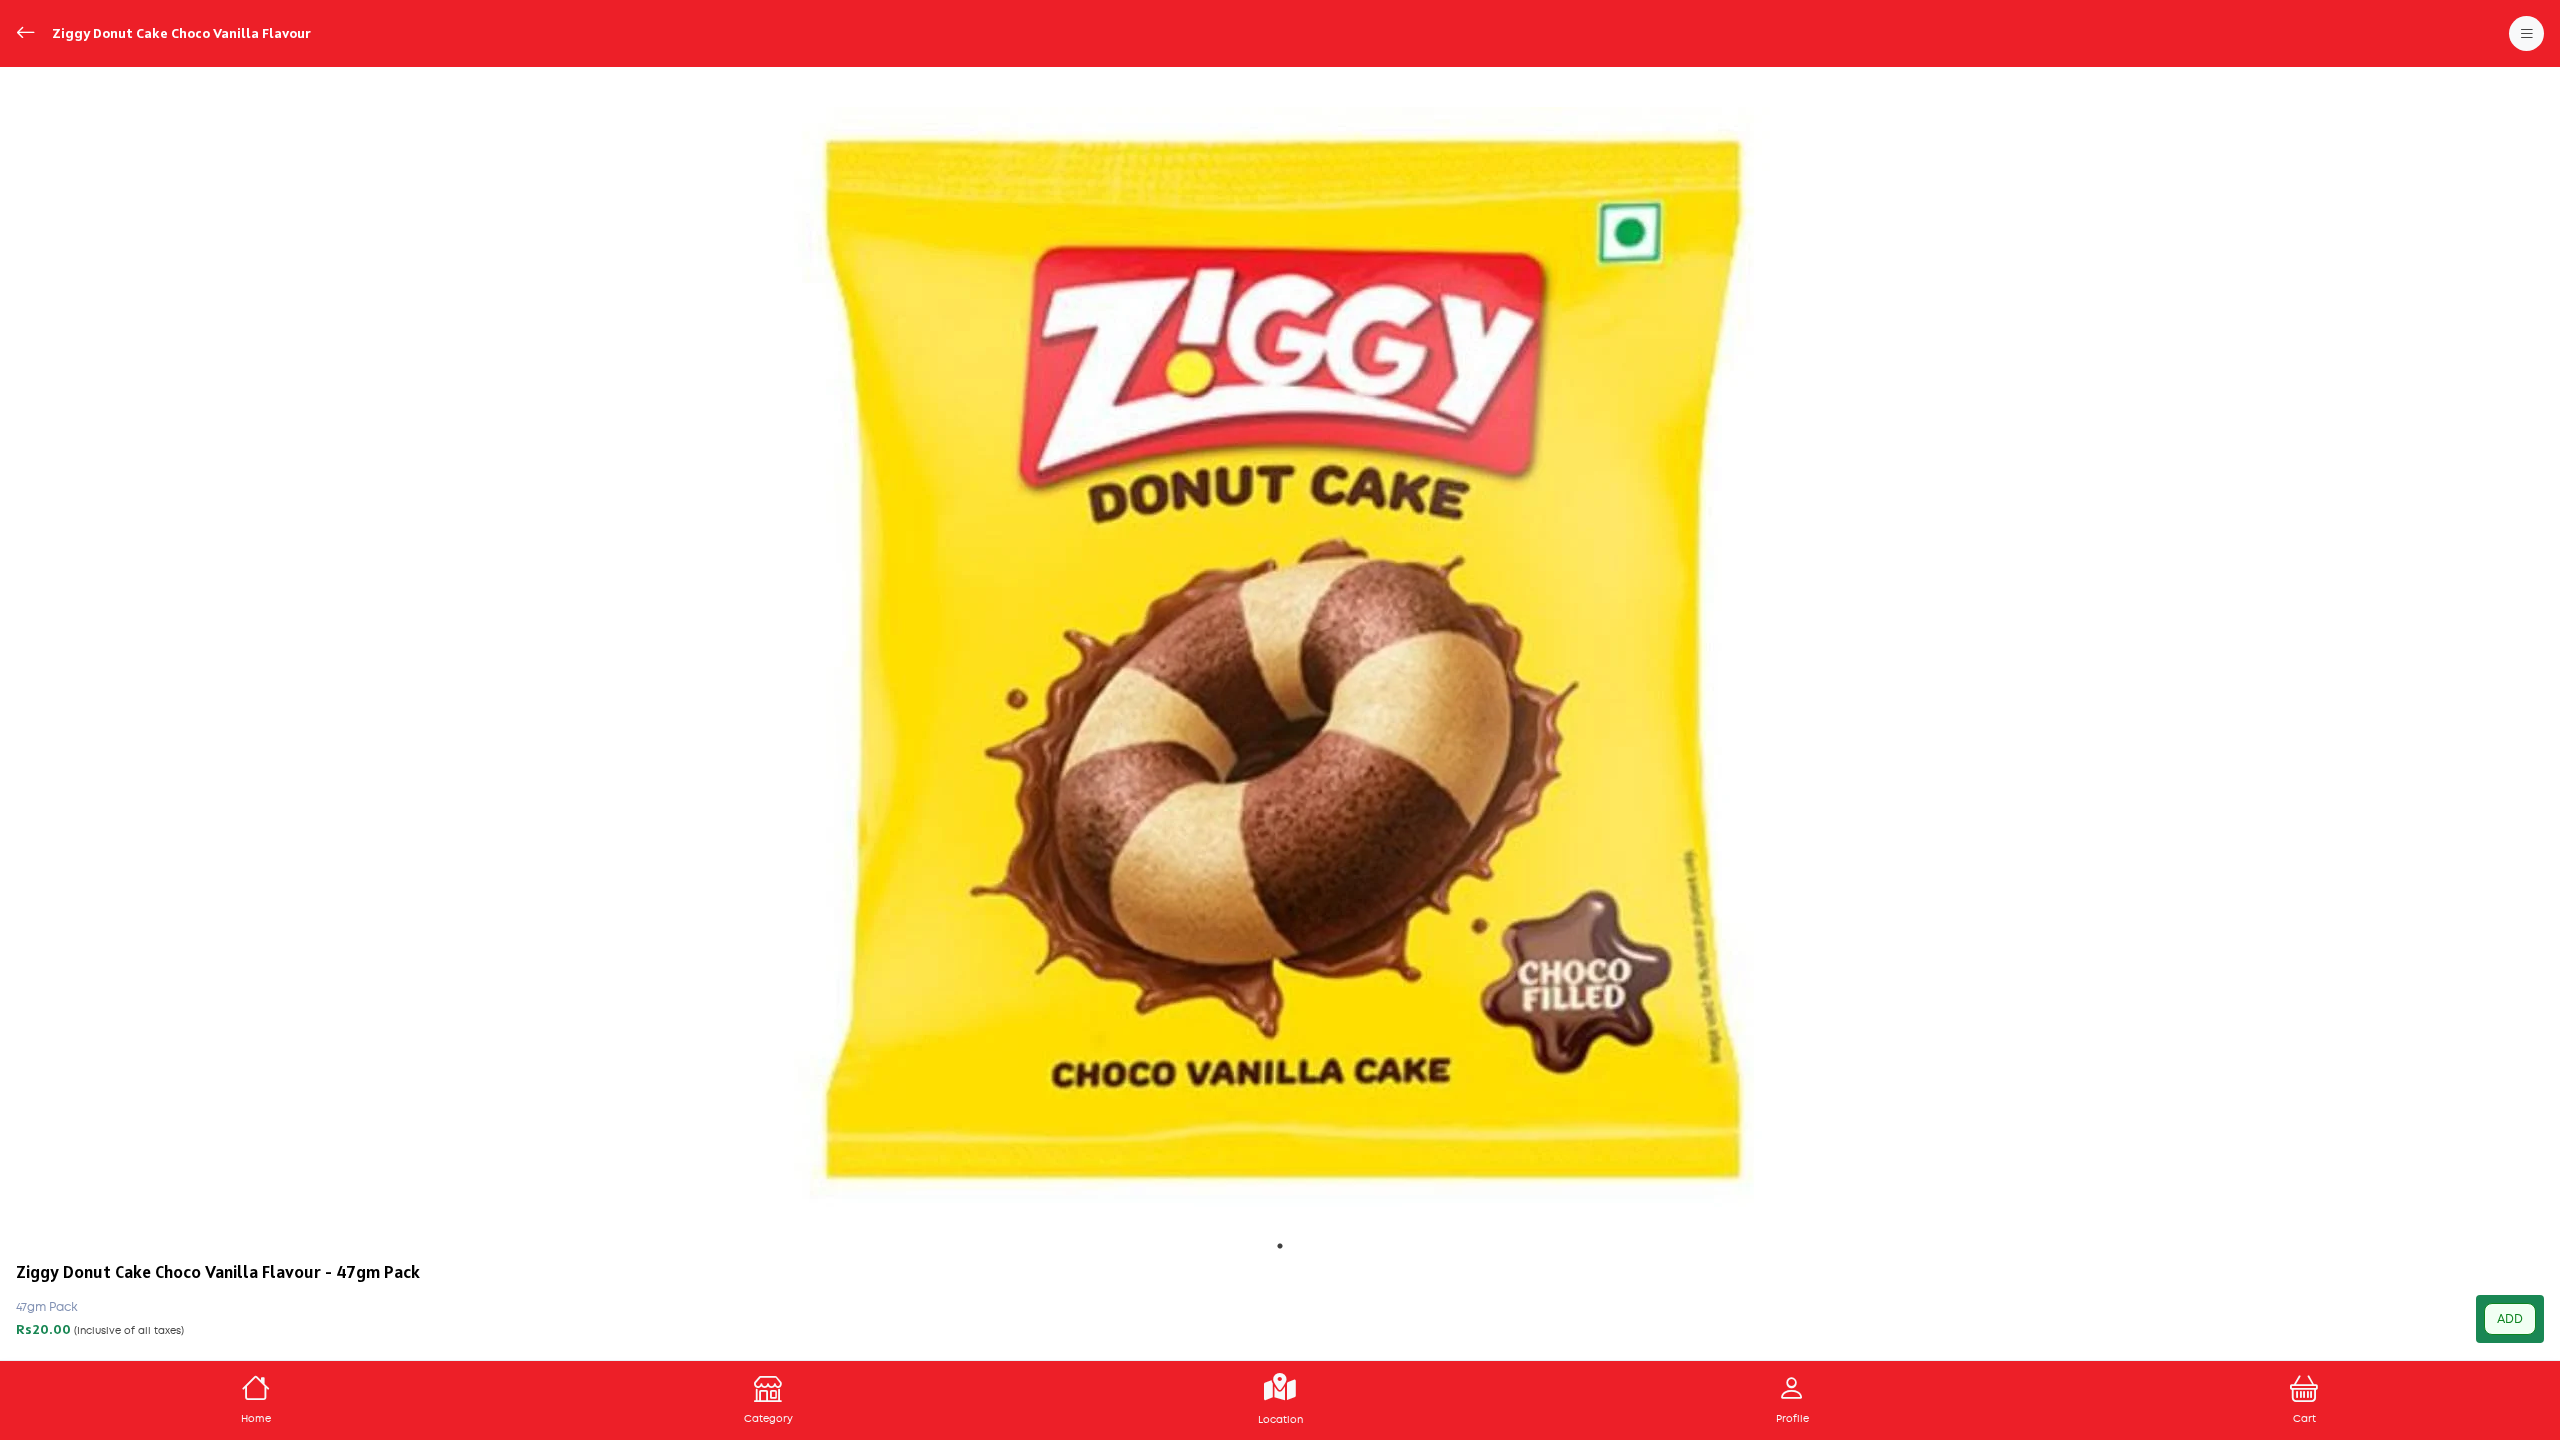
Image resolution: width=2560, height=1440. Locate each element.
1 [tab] (1280, 1246)
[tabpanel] (1280, 657)
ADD (2510, 1319)
